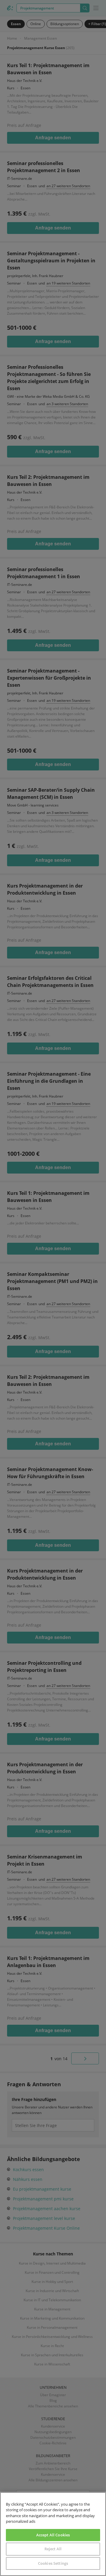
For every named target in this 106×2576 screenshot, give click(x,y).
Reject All (53, 2549)
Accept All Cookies (53, 2535)
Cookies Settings (53, 2563)
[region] (53, 2534)
